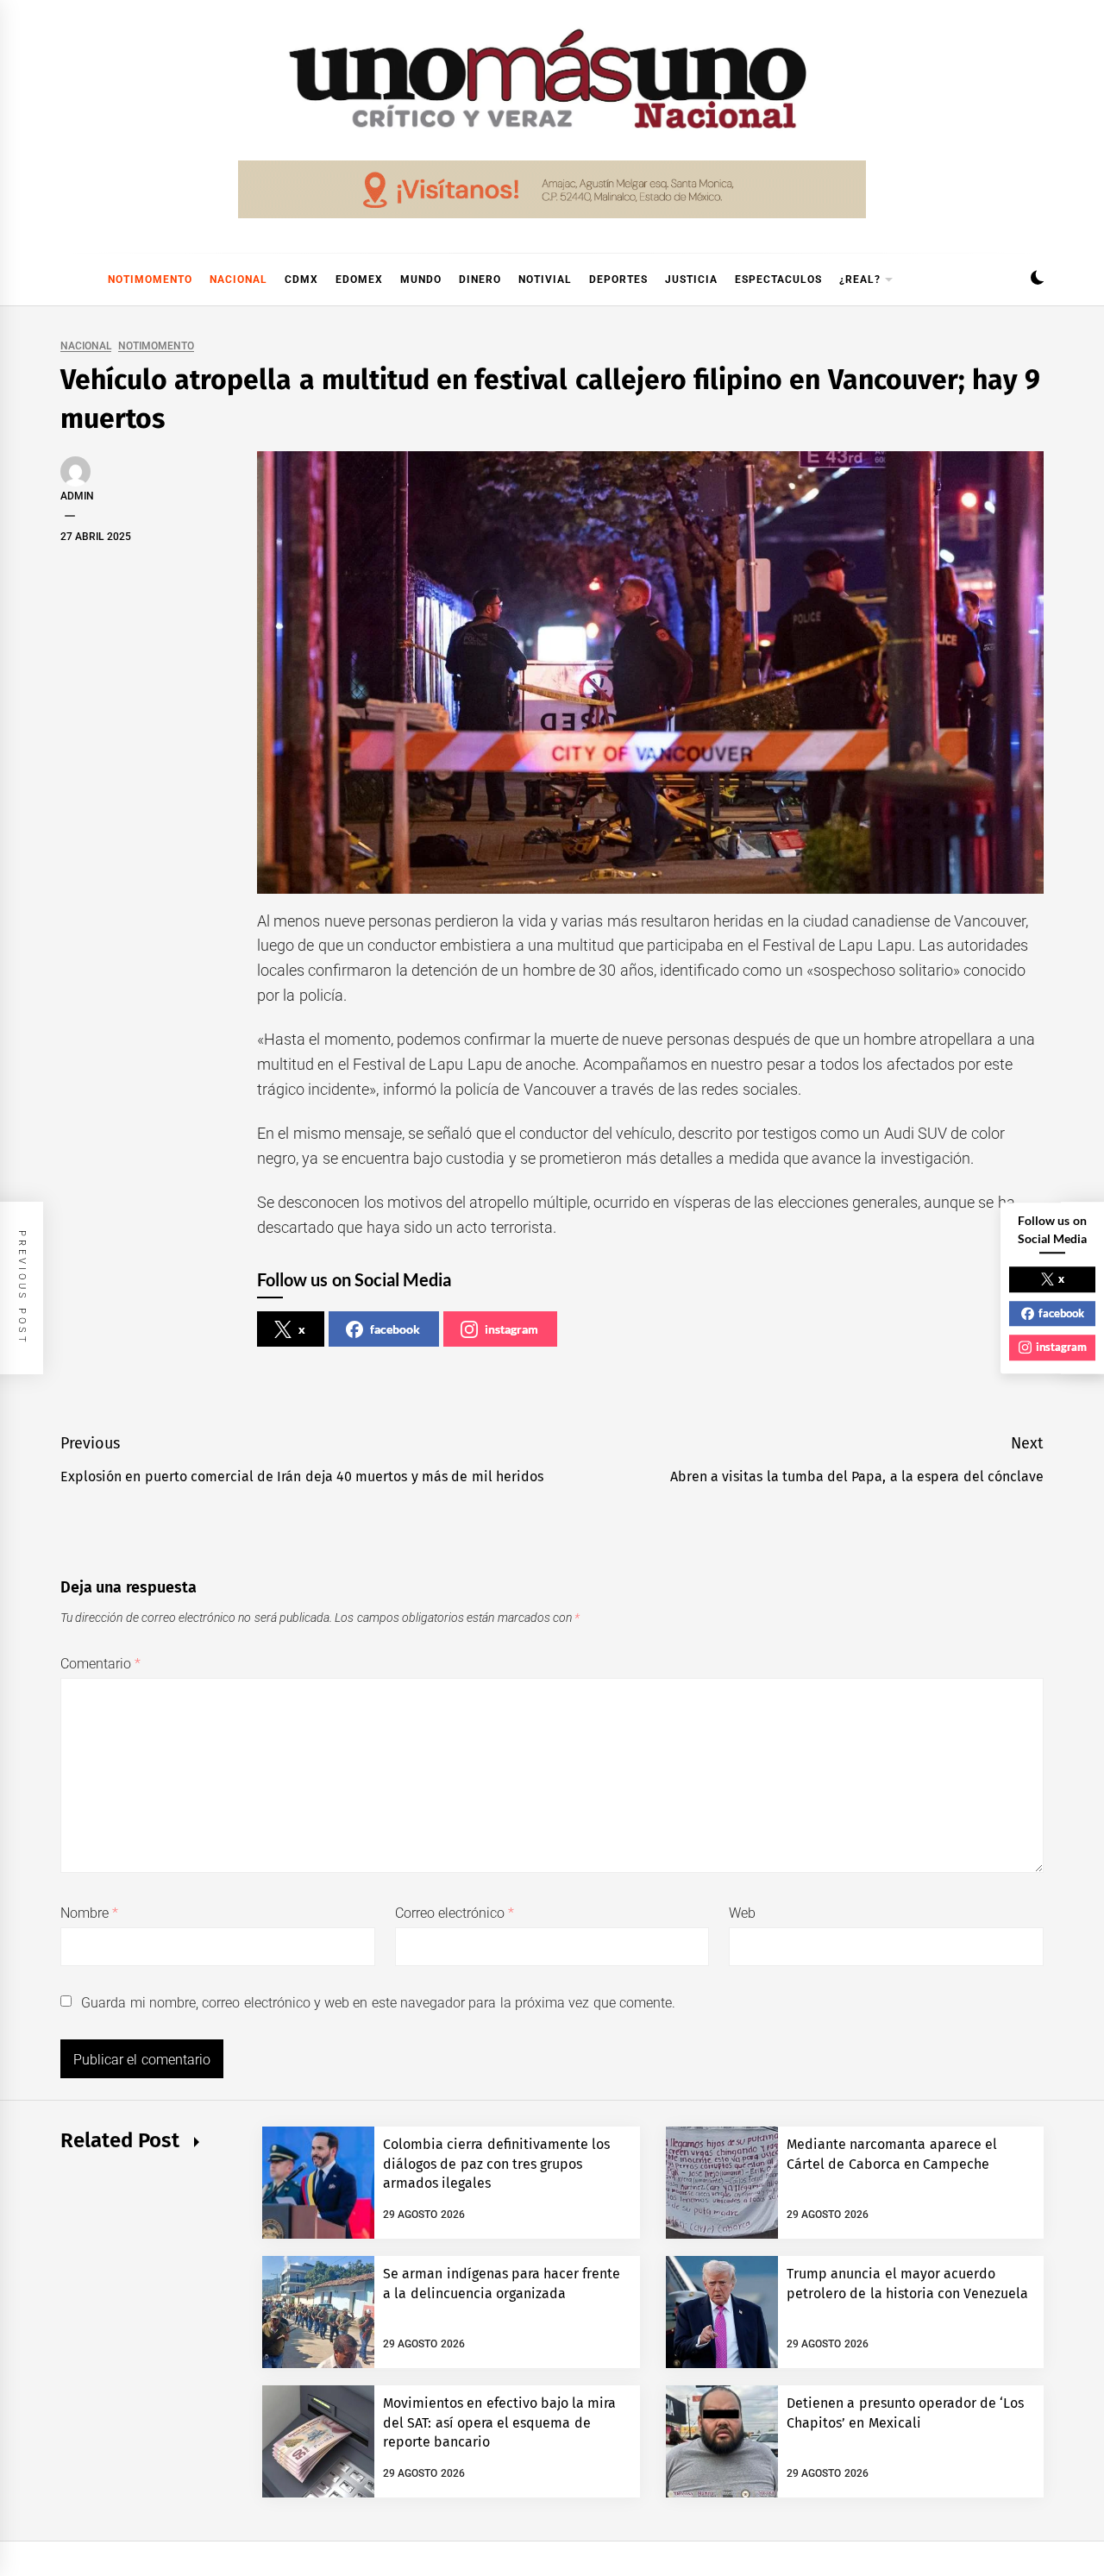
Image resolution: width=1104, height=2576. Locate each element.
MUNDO (421, 280)
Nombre (89, 1913)
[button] (1037, 280)
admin (77, 496)
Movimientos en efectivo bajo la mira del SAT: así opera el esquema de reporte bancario (500, 2422)
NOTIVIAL (545, 280)
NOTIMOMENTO (150, 280)
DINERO (480, 280)
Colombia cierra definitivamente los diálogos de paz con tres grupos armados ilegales (496, 2164)
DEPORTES (618, 280)
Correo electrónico (455, 1913)
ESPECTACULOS (778, 280)
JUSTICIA (691, 280)
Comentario (100, 1664)
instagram (511, 1329)
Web (742, 1913)
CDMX (301, 280)
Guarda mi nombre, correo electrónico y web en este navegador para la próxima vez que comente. (378, 2003)
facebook (395, 1329)
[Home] (69, 280)
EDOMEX (359, 280)
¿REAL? (860, 280)
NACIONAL (238, 280)
